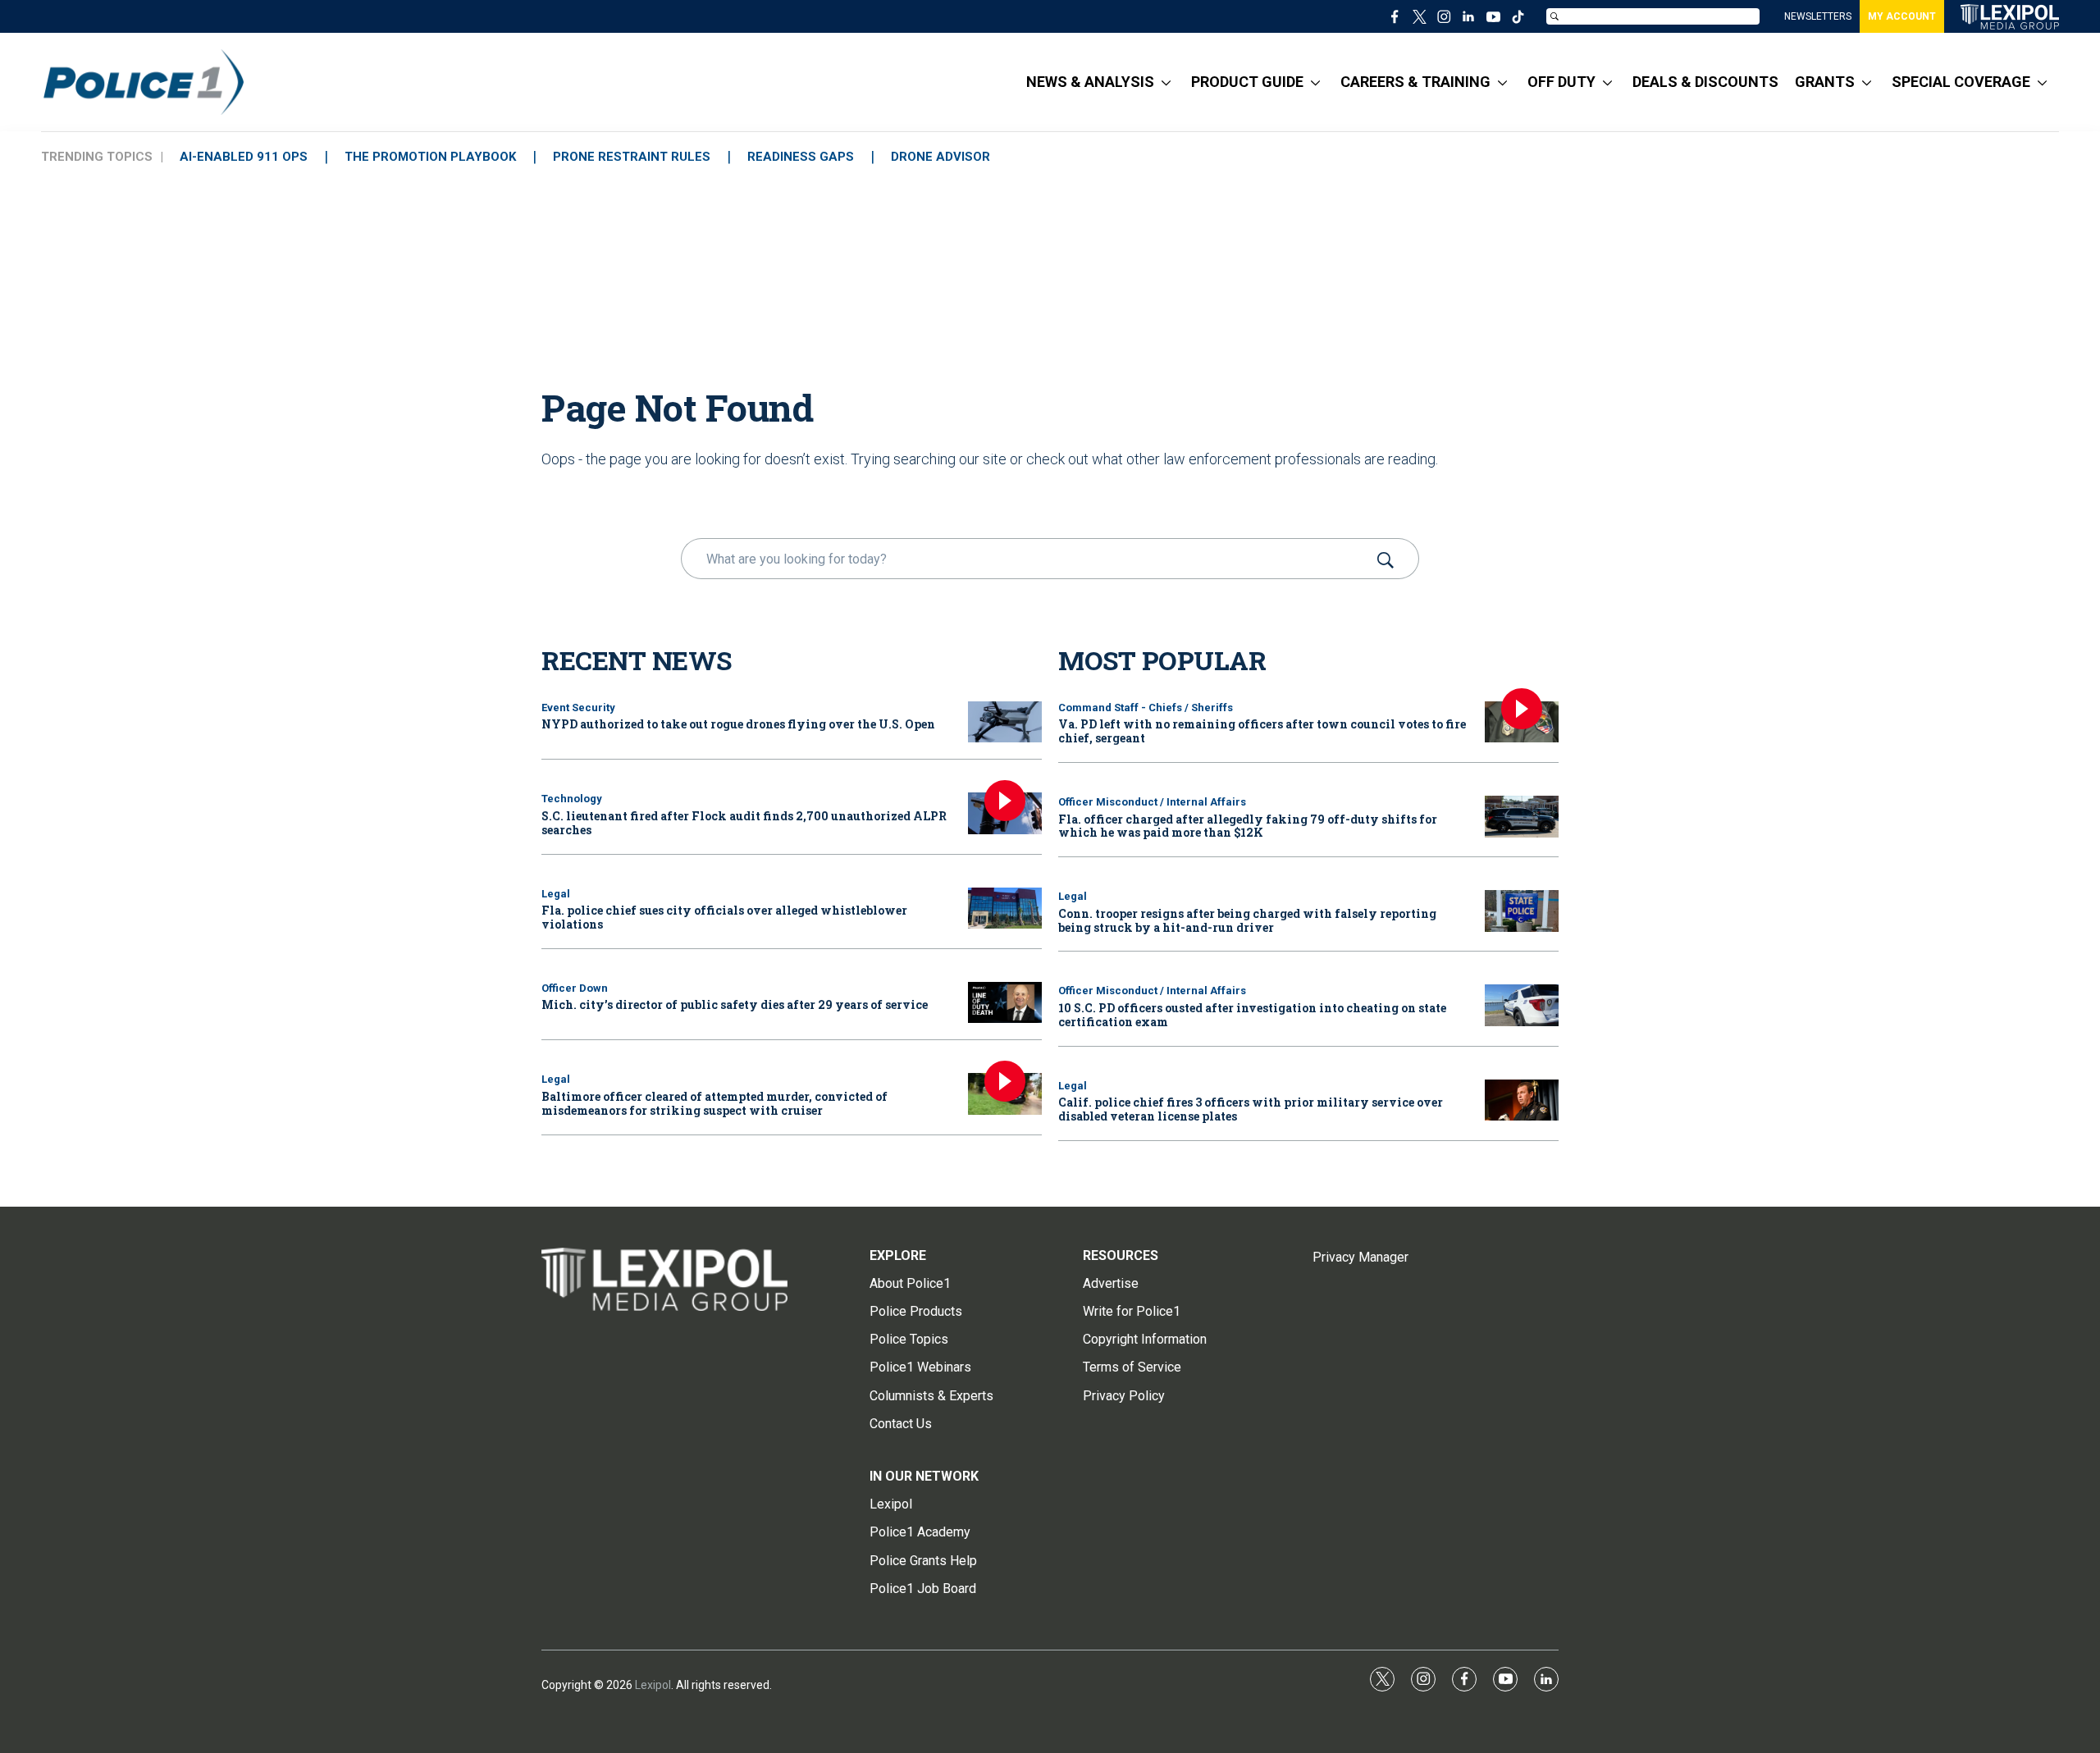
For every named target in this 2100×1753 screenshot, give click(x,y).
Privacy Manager (1360, 1257)
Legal (556, 894)
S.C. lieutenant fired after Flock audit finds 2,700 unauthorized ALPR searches (744, 823)
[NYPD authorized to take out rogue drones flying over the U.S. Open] (1005, 722)
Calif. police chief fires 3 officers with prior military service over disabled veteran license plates (1251, 1109)
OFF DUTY (1561, 82)
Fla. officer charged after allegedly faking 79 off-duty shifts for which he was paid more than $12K (1248, 826)
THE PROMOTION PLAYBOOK (430, 157)
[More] (1166, 82)
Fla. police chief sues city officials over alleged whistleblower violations (724, 917)
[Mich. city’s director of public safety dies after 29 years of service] (1005, 1003)
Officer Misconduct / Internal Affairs (1152, 802)
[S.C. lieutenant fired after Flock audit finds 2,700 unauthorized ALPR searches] (1005, 813)
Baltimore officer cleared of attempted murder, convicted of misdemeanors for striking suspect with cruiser (714, 1103)
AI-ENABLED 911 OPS (244, 157)
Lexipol (653, 1685)
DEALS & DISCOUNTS (1705, 82)
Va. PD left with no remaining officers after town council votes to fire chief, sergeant (1262, 731)
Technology (572, 799)
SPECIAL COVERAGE (1961, 82)
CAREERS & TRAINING (1415, 82)
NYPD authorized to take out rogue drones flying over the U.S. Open (738, 724)
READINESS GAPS (801, 157)
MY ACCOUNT (1902, 16)
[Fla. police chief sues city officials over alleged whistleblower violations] (1005, 908)
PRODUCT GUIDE (1247, 82)
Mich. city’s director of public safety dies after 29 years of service (735, 1004)
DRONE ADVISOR (940, 157)
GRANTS (1825, 82)
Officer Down (575, 988)
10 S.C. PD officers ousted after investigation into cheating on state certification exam (1252, 1015)
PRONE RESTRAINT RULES (632, 157)
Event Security (578, 708)
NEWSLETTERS (1818, 16)
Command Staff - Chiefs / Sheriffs (1146, 708)
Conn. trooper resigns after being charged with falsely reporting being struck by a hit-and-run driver (1247, 920)
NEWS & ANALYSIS (1090, 82)
